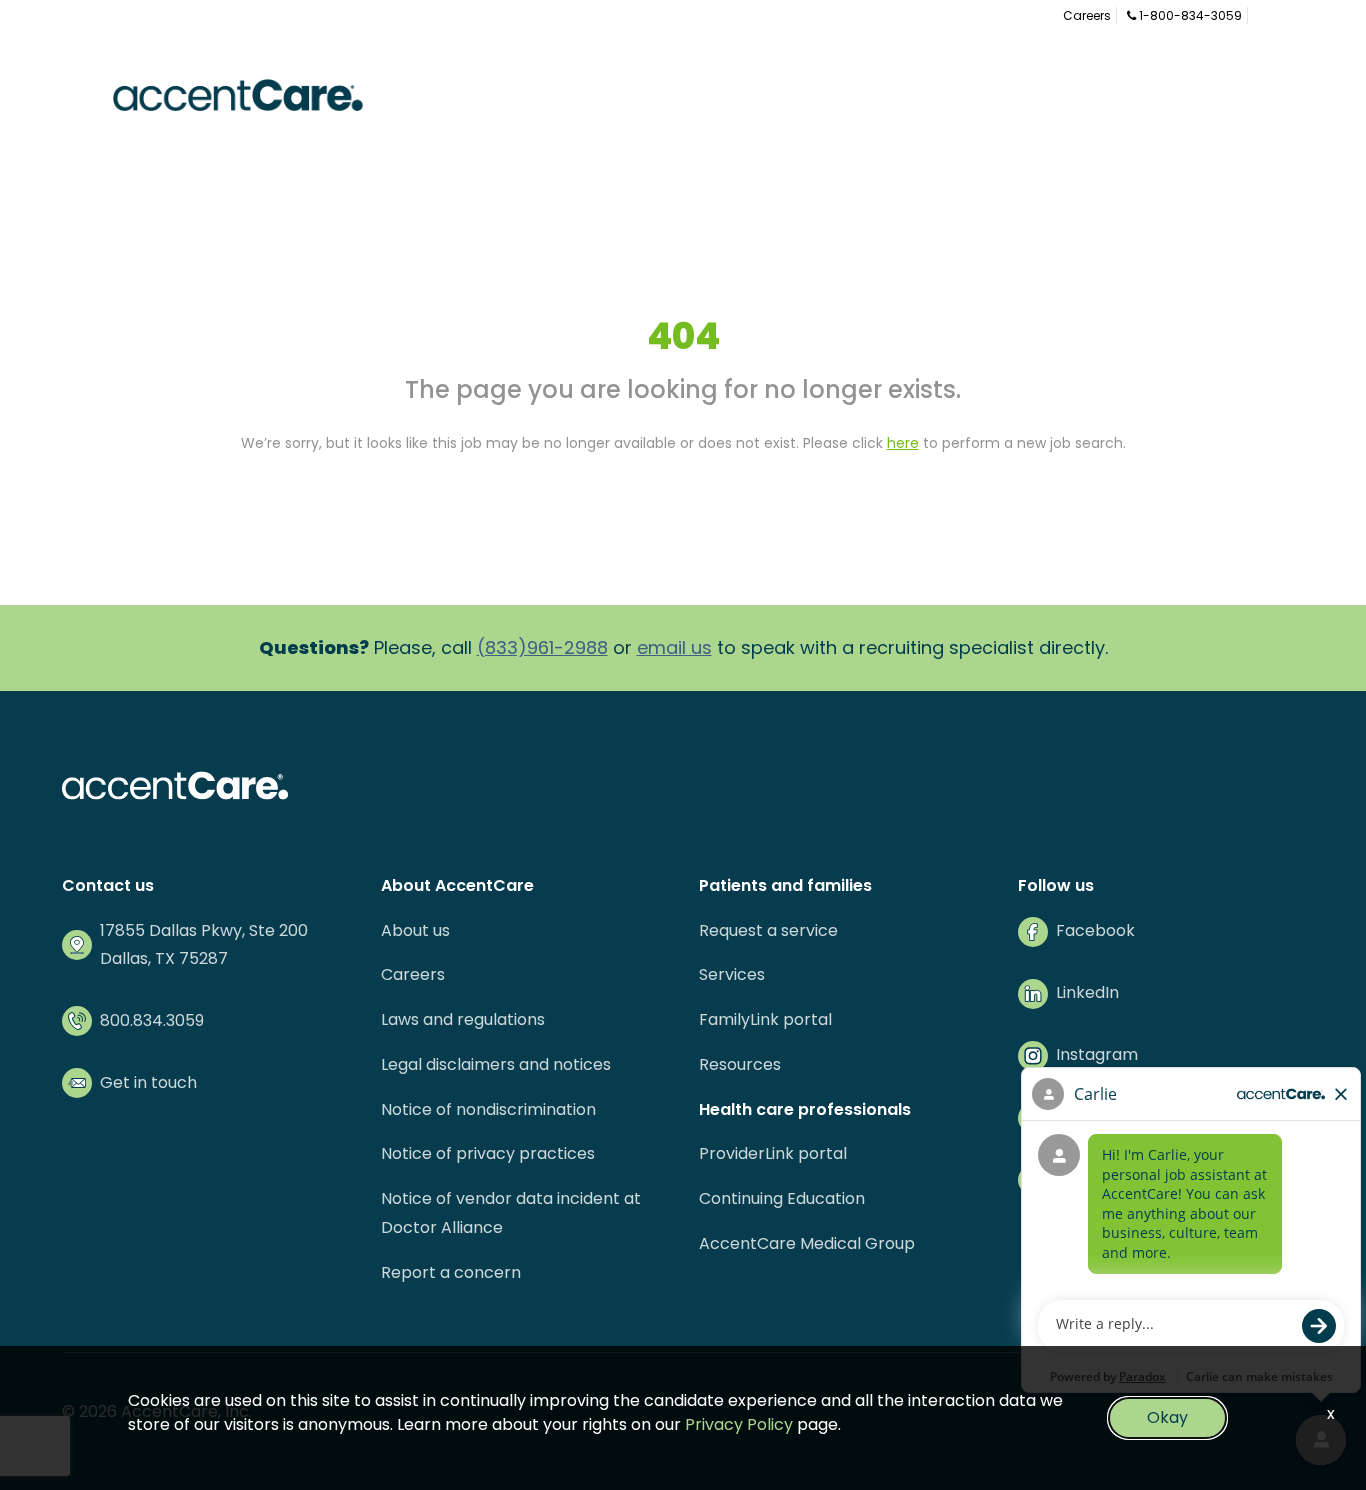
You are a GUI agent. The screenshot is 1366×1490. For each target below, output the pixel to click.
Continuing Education (782, 1198)
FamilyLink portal (765, 1019)
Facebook (1095, 930)
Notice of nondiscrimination (488, 1109)
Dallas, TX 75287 (164, 958)
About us (415, 930)
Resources (740, 1064)
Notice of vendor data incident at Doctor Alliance (511, 1213)
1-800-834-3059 (1189, 15)
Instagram (1097, 1054)
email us (674, 647)
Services (732, 974)
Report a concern (451, 1272)
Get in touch (148, 1082)
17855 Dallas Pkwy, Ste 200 (204, 930)
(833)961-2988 (542, 647)
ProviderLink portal (773, 1153)
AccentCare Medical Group (807, 1243)
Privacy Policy (739, 1424)
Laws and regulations (463, 1019)
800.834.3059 (152, 1020)
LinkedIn (1087, 992)
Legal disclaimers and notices (496, 1064)
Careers (1087, 15)
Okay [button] (1167, 1417)
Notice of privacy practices (488, 1153)
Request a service (768, 930)
